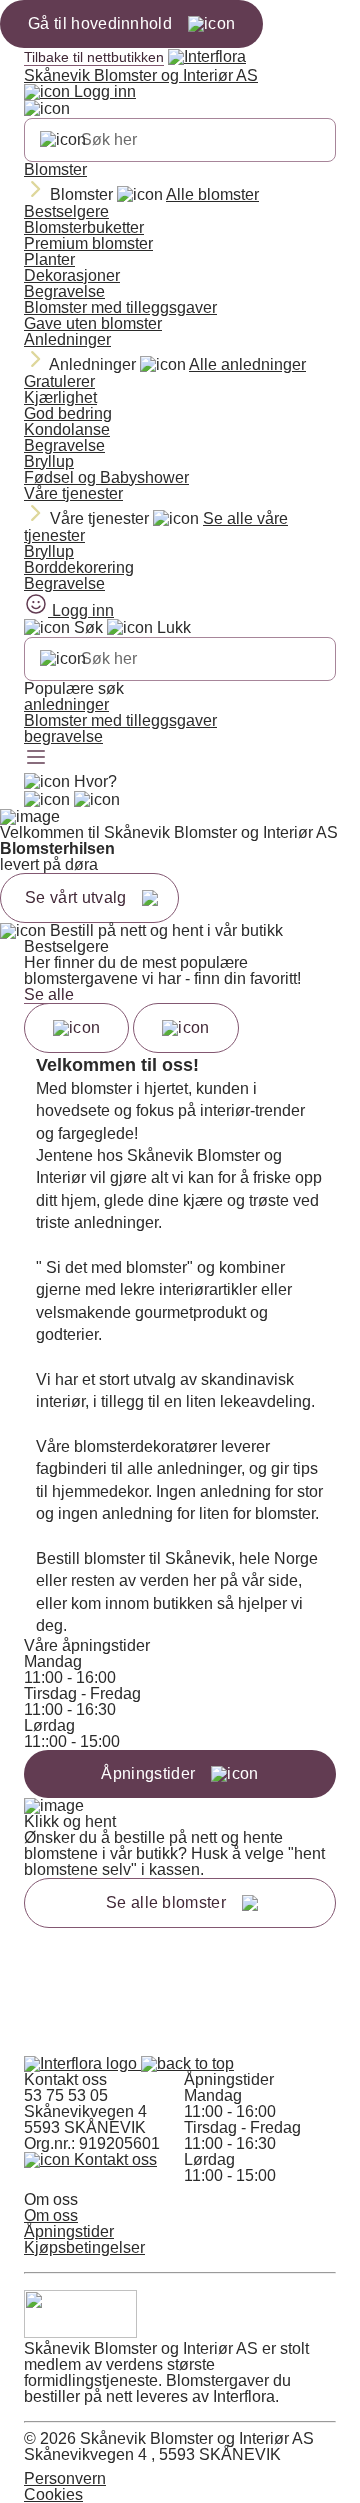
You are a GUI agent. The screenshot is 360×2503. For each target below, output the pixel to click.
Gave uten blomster (93, 323)
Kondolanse (67, 429)
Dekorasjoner (72, 275)
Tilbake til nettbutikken (94, 57)
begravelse (63, 736)
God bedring (68, 413)
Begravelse (64, 291)
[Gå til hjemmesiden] (82, 2063)
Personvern (65, 2478)
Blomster (55, 169)
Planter (49, 259)
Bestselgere (66, 211)
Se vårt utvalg (75, 897)
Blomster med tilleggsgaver (120, 307)
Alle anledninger (247, 364)
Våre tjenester (73, 493)
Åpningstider (69, 2231)
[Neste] (185, 1028)
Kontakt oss (113, 2159)
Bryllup (49, 461)
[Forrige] (76, 1028)
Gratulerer (59, 381)
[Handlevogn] (47, 800)
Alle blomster (212, 194)
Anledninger (67, 339)
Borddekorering (79, 567)
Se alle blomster (166, 1902)
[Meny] (36, 759)
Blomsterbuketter (84, 227)
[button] (187, 2063)
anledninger (66, 704)
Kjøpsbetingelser (84, 2247)
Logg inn (103, 91)
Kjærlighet (60, 397)
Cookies (53, 2494)
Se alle (49, 994)
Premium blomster (88, 243)
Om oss (51, 2215)
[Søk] (63, 140)
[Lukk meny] (47, 109)
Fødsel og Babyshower (106, 477)
